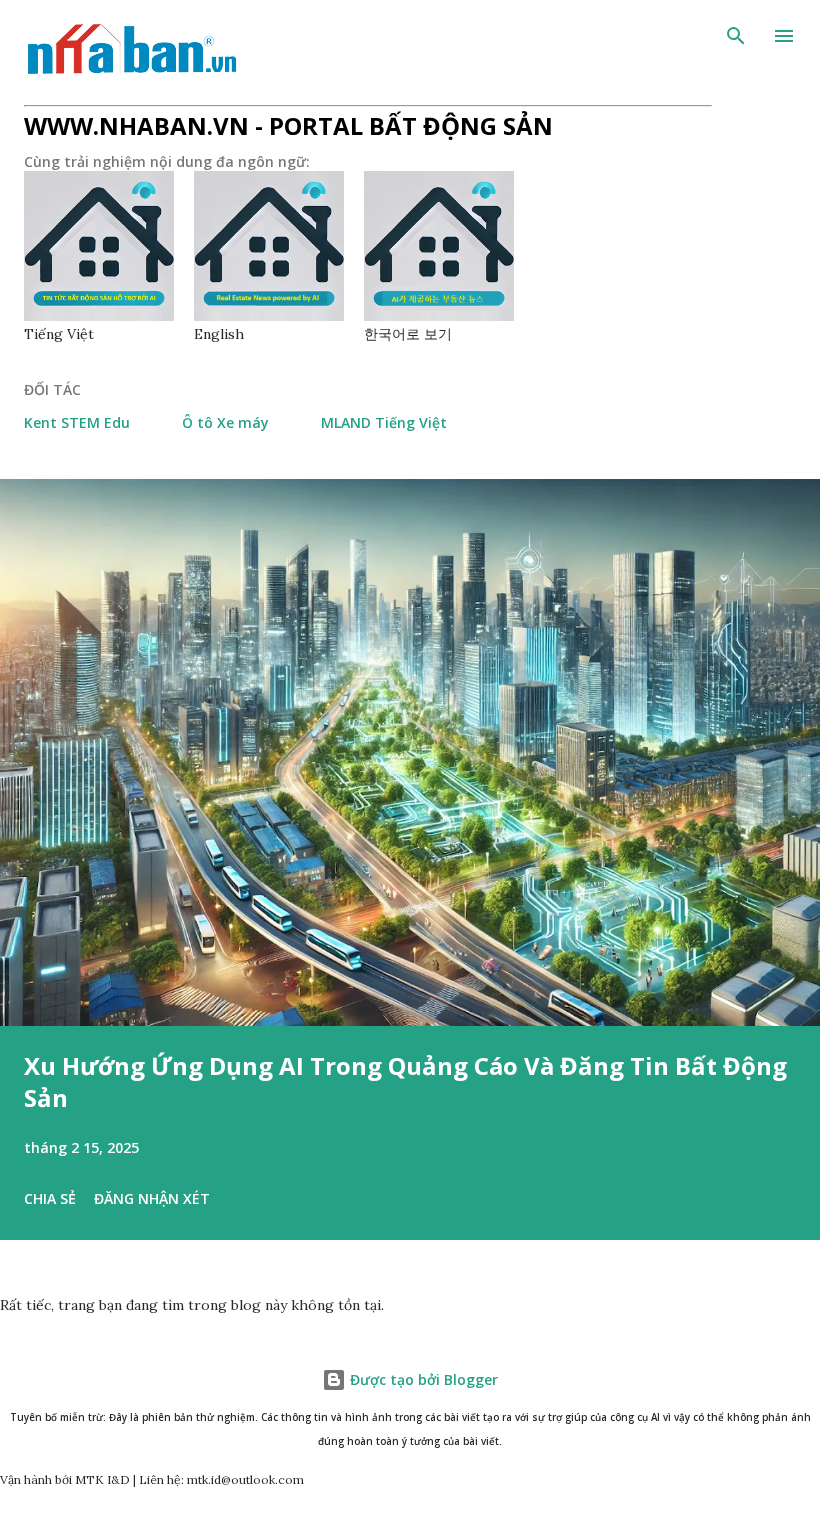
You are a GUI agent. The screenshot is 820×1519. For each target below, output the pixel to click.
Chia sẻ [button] (50, 1198)
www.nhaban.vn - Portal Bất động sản (288, 125)
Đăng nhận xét (152, 1198)
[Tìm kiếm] (736, 36)
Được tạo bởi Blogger (422, 1379)
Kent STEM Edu (77, 422)
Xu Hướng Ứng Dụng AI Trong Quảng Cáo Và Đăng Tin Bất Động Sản (405, 1081)
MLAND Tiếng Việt (384, 422)
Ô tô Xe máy (225, 422)
